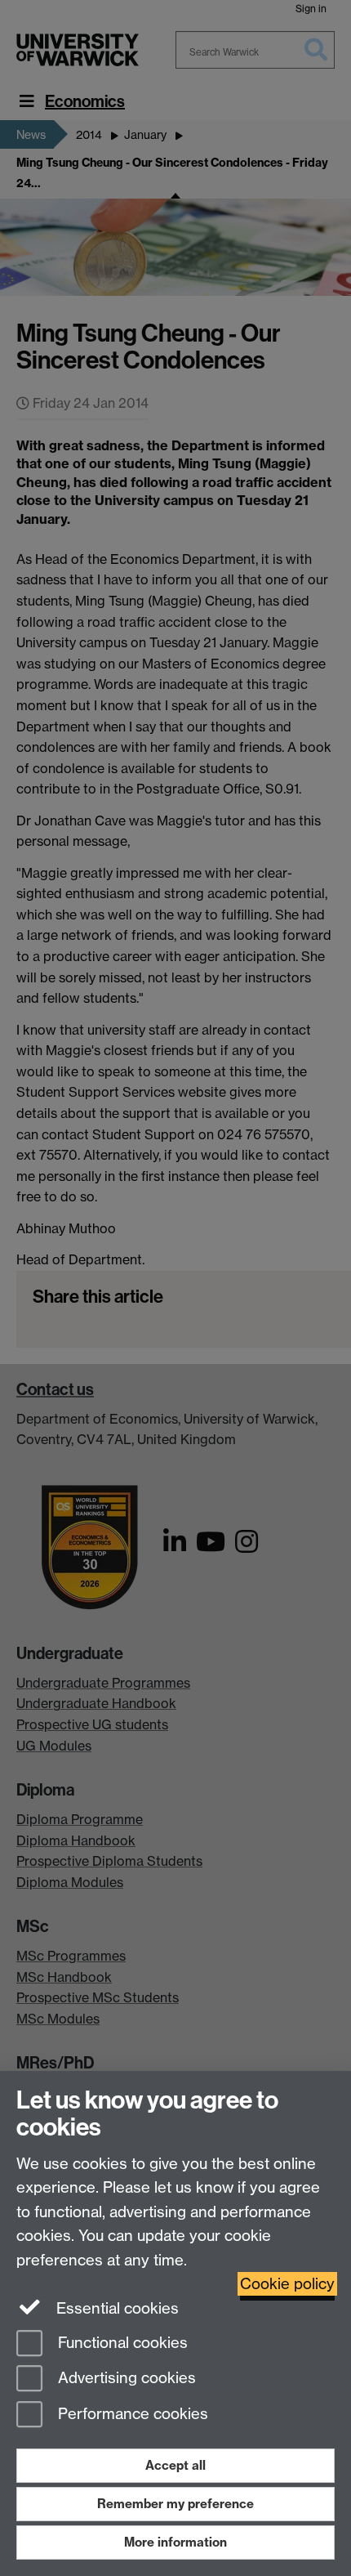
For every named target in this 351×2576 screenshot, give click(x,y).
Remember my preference (175, 2504)
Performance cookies (131, 2415)
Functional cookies (121, 2343)
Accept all (175, 2465)
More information (175, 2542)
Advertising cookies (125, 2379)
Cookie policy (287, 2284)
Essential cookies (116, 2308)
